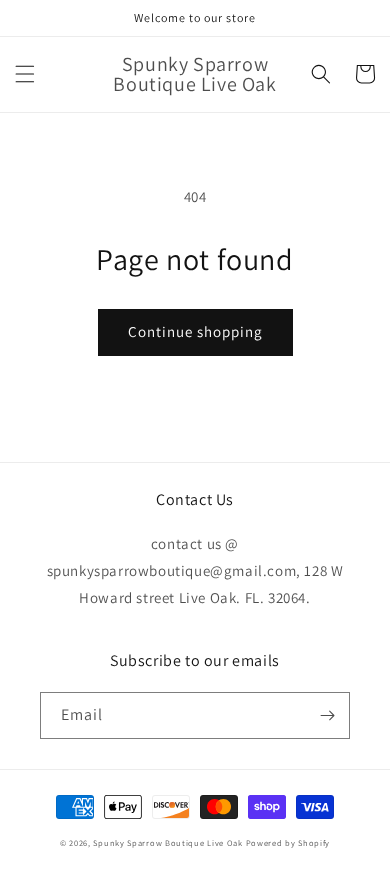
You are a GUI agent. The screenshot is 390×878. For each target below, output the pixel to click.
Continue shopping (195, 331)
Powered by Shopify (288, 842)
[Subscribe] (327, 715)
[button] (25, 74)
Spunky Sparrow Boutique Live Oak (167, 842)
